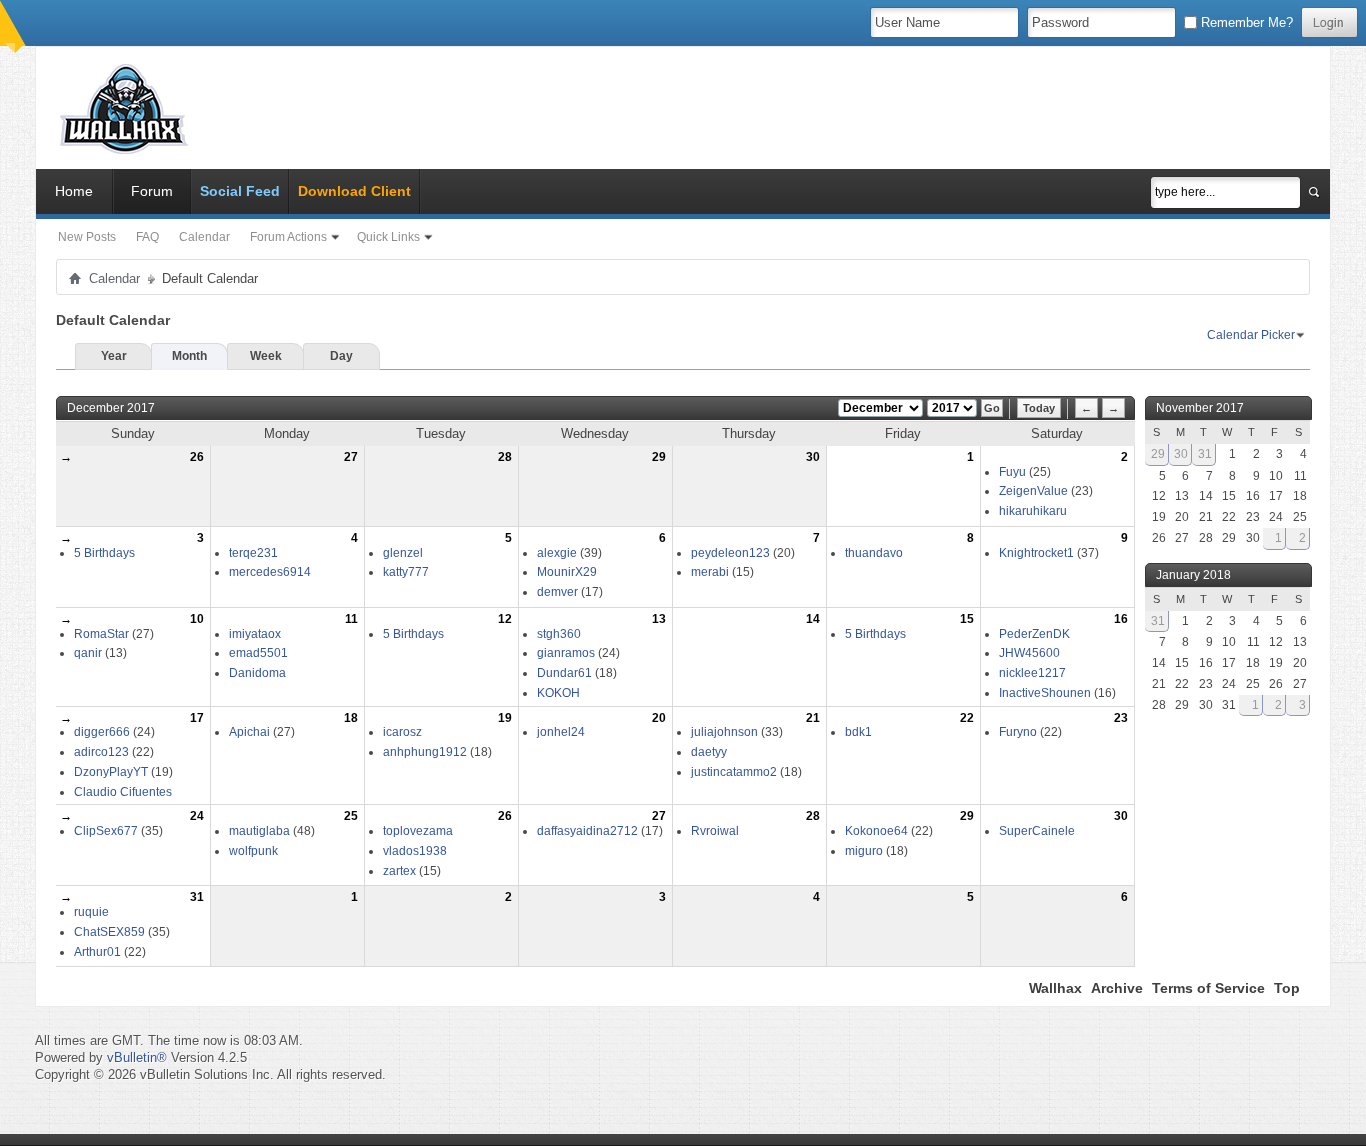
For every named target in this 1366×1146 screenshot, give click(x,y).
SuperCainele (1037, 831)
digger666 (102, 732)
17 (197, 718)
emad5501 (258, 653)
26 (197, 457)
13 (659, 619)
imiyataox (255, 634)
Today (1039, 408)
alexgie (557, 553)
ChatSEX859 (109, 932)
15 (967, 619)
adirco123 (101, 752)
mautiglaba (259, 831)
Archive (1117, 988)
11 (351, 619)
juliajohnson (724, 732)
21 (813, 718)
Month (189, 356)
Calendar (204, 237)
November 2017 (1200, 408)
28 (505, 457)
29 (659, 457)
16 (1121, 619)
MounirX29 (567, 572)
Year (114, 356)
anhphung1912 (425, 752)
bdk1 (858, 732)
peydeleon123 (730, 553)
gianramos (566, 653)
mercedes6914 (270, 572)
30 (813, 457)
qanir (88, 653)
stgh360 (559, 634)
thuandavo (874, 553)
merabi (710, 572)
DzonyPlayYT (111, 772)
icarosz (402, 732)
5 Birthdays (104, 553)
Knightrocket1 (1036, 553)
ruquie (91, 912)
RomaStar (101, 634)
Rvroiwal (715, 831)
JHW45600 (1029, 653)
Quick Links (388, 237)
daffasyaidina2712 (587, 831)
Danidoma (257, 673)
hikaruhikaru (1033, 511)
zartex (399, 871)
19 (505, 718)
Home (74, 191)
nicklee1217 (1032, 673)
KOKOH (558, 693)
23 (1121, 718)
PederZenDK (1034, 634)
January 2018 (1193, 575)
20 (659, 718)
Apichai (249, 732)
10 (197, 619)
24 (197, 816)
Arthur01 (97, 952)
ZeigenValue (1033, 491)
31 (197, 897)
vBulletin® (137, 1057)
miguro (864, 851)
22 (967, 718)
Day (341, 356)
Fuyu (1012, 472)
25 (351, 816)
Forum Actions (288, 237)
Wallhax (1055, 988)
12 (505, 619)
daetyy (709, 752)
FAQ (147, 237)
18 (351, 718)
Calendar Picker (1251, 335)
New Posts (87, 237)
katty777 (406, 572)
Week (266, 356)
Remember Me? (1245, 22)
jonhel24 (561, 732)
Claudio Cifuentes (123, 792)
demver (557, 592)
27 (351, 457)
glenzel (403, 553)
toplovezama (418, 831)
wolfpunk (253, 851)
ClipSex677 (106, 831)
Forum (152, 191)
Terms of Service (1208, 988)
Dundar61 (564, 673)
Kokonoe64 (876, 831)
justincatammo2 (734, 772)
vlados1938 (415, 851)
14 (813, 619)
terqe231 (253, 553)
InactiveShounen (1045, 693)
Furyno (1018, 732)
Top (1287, 988)
